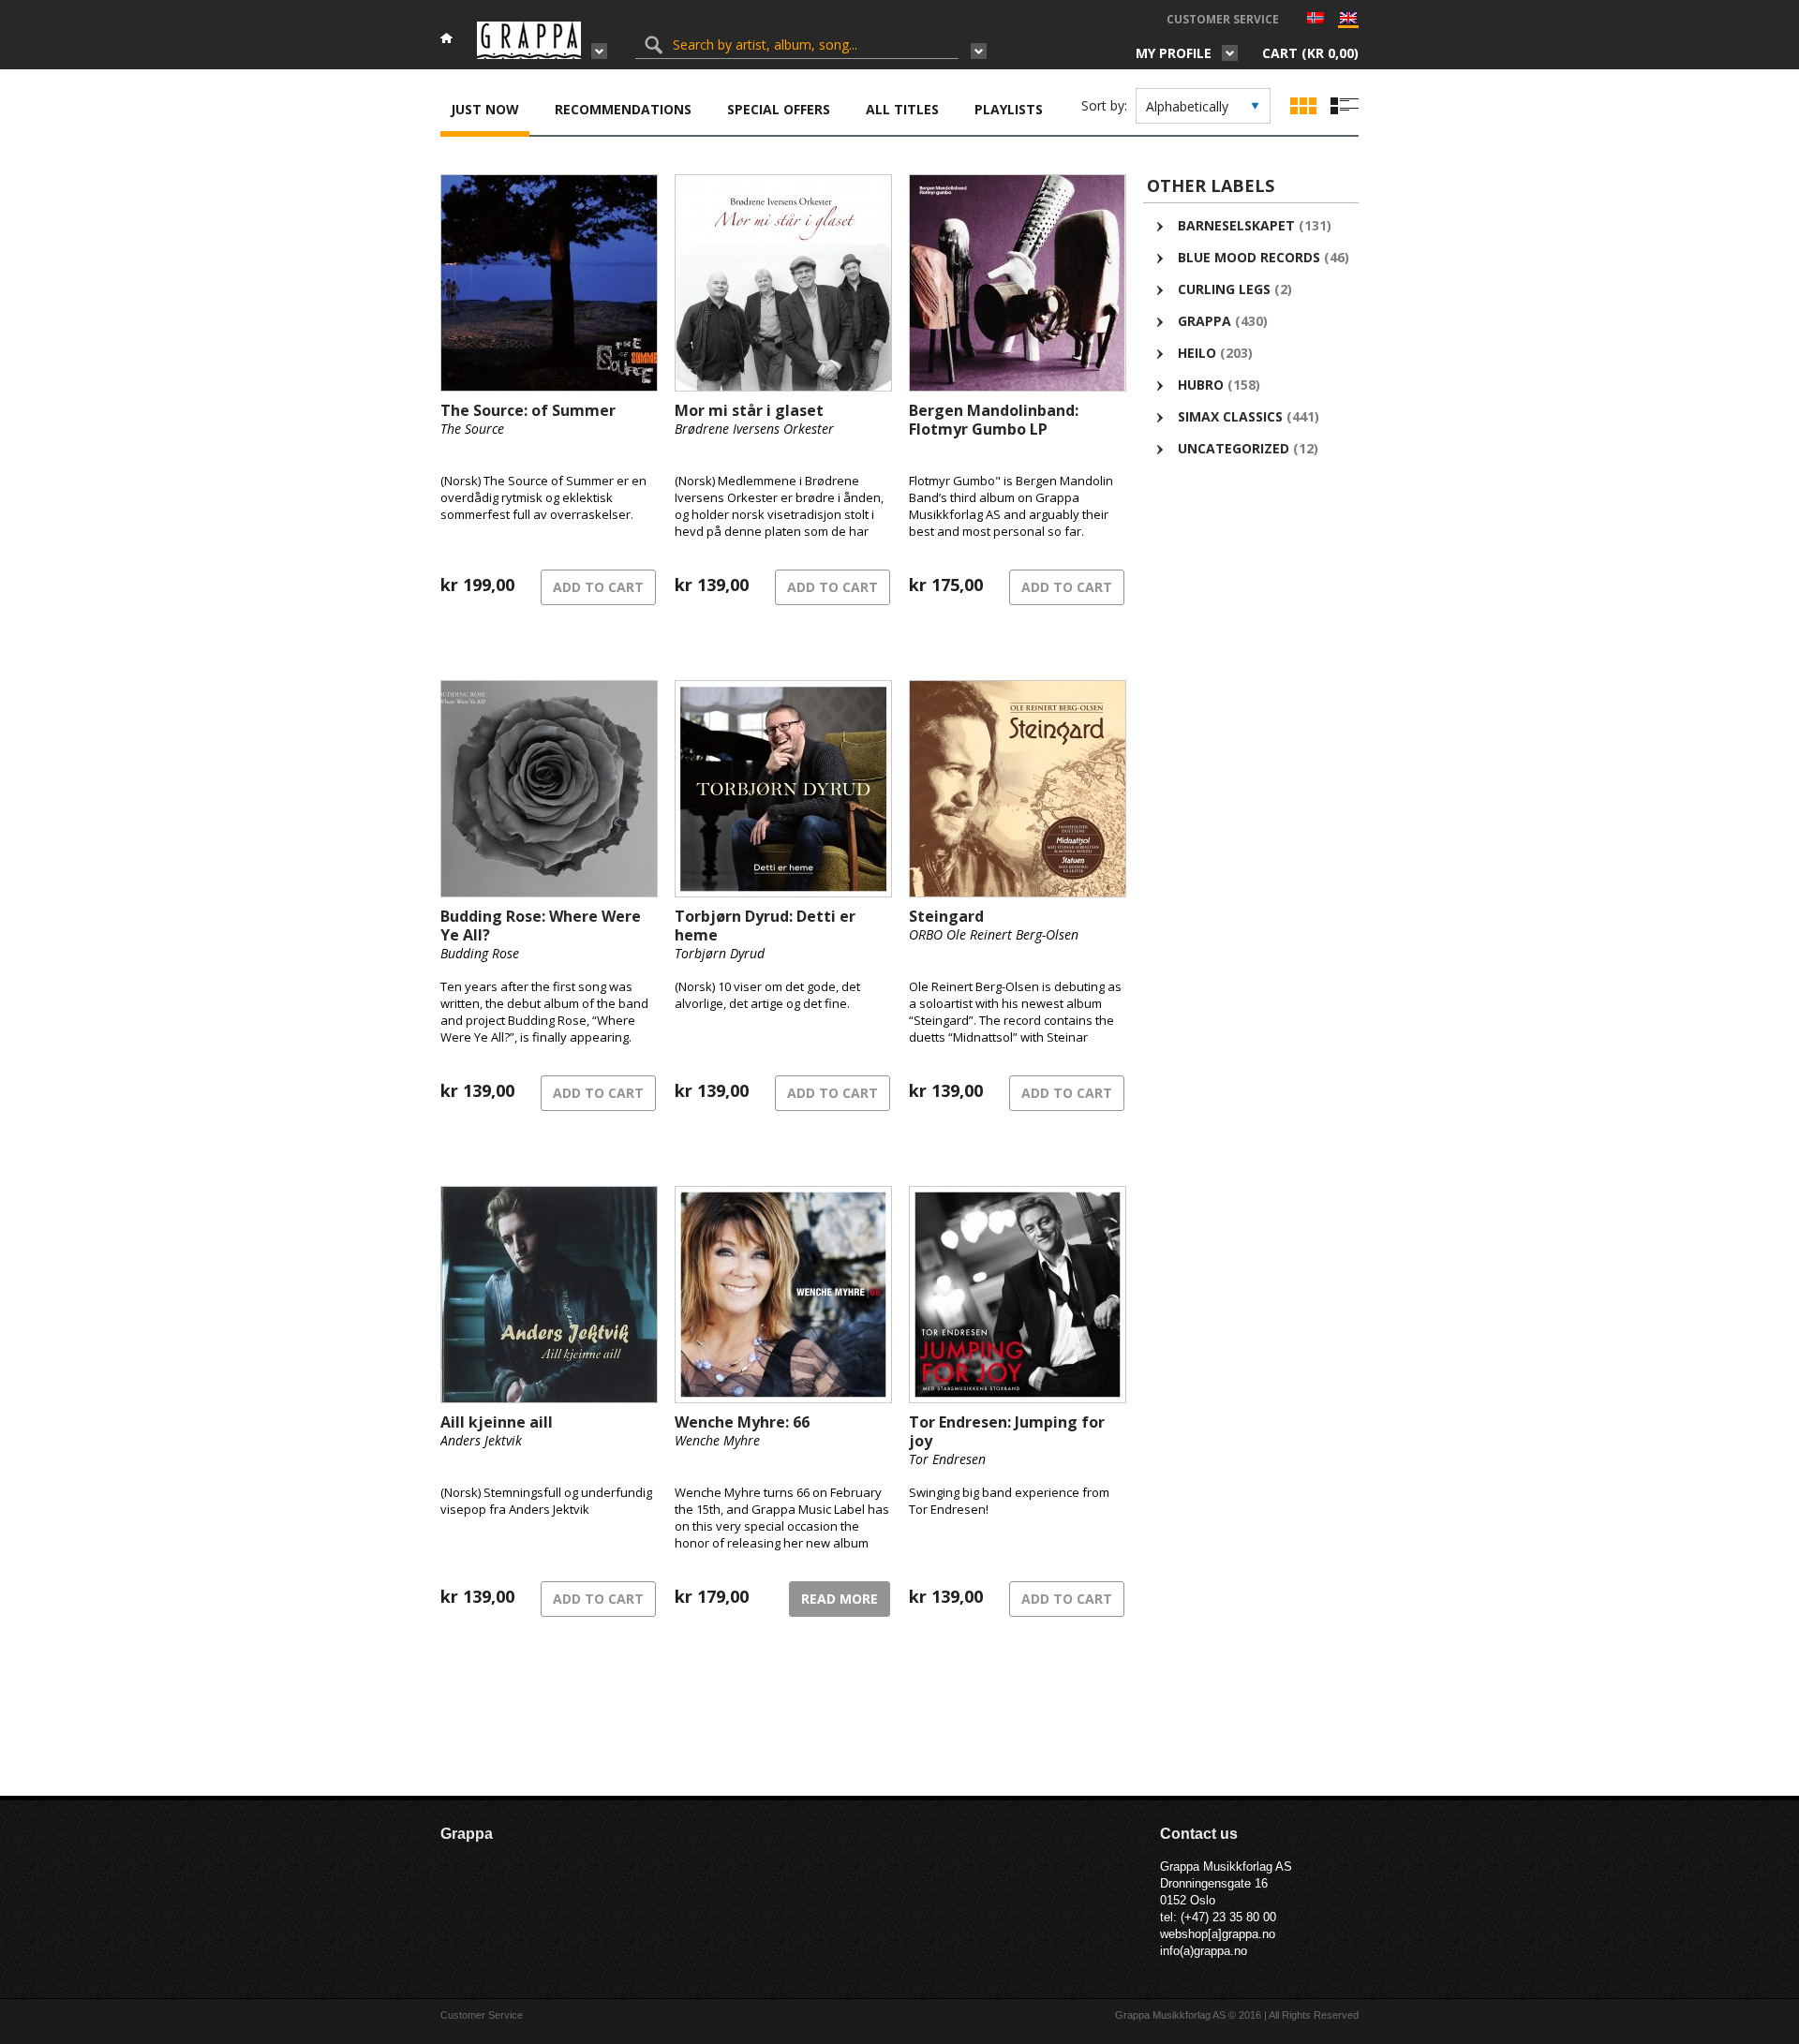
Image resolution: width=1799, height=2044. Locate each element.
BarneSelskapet (1236, 225)
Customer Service (1223, 19)
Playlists (1009, 109)
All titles (902, 109)
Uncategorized (1234, 448)
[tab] (485, 111)
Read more (840, 1599)
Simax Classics (1230, 416)
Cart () (1310, 53)
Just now (485, 109)
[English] (1348, 22)
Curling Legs (1224, 289)
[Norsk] (1316, 20)
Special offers (779, 109)
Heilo (1197, 353)
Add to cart (598, 587)
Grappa (1204, 321)
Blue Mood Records (1249, 257)
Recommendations (623, 109)
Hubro (1201, 385)
